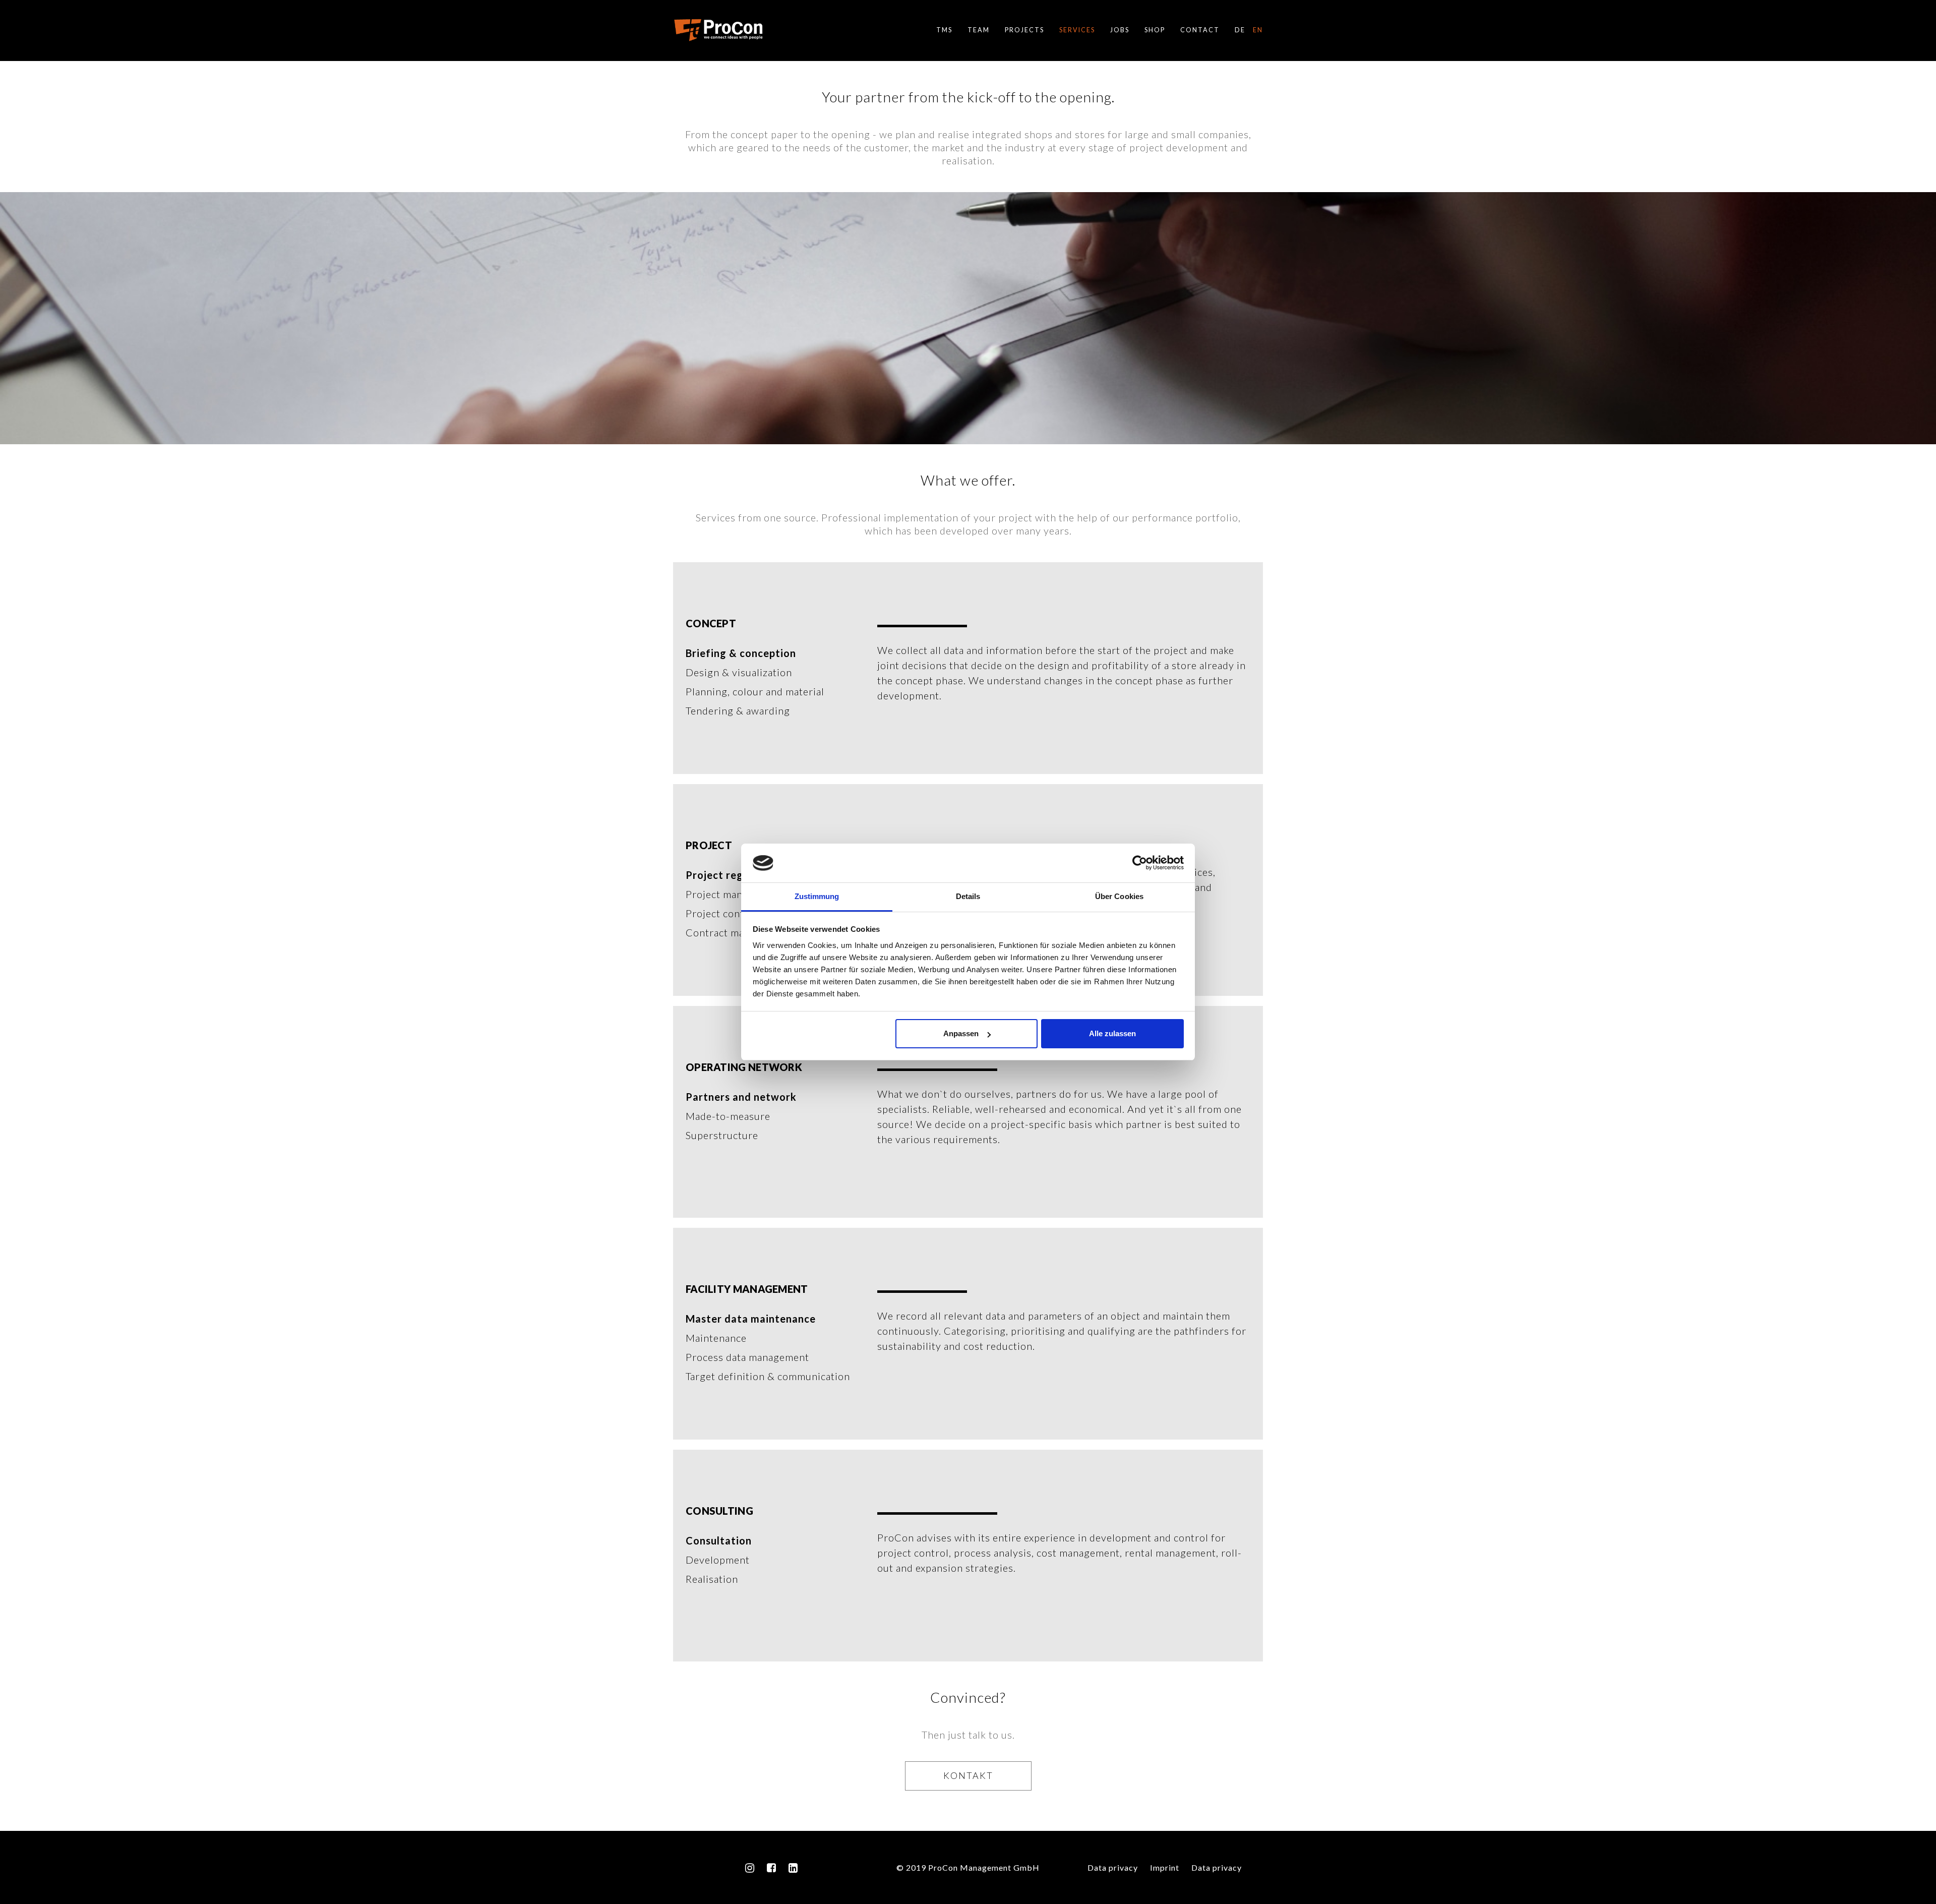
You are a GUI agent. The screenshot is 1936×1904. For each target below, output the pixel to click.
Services (1077, 30)
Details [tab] (968, 896)
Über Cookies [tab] (1119, 896)
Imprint (1165, 1867)
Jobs (1120, 30)
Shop (1155, 30)
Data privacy (1113, 1867)
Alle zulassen (1112, 1033)
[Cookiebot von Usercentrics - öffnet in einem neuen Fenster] (1140, 863)
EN (1258, 30)
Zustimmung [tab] (817, 896)
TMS (944, 30)
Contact (1200, 30)
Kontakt (968, 1775)
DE (1240, 30)
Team (979, 30)
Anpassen (961, 1033)
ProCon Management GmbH (718, 30)
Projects (1024, 30)
